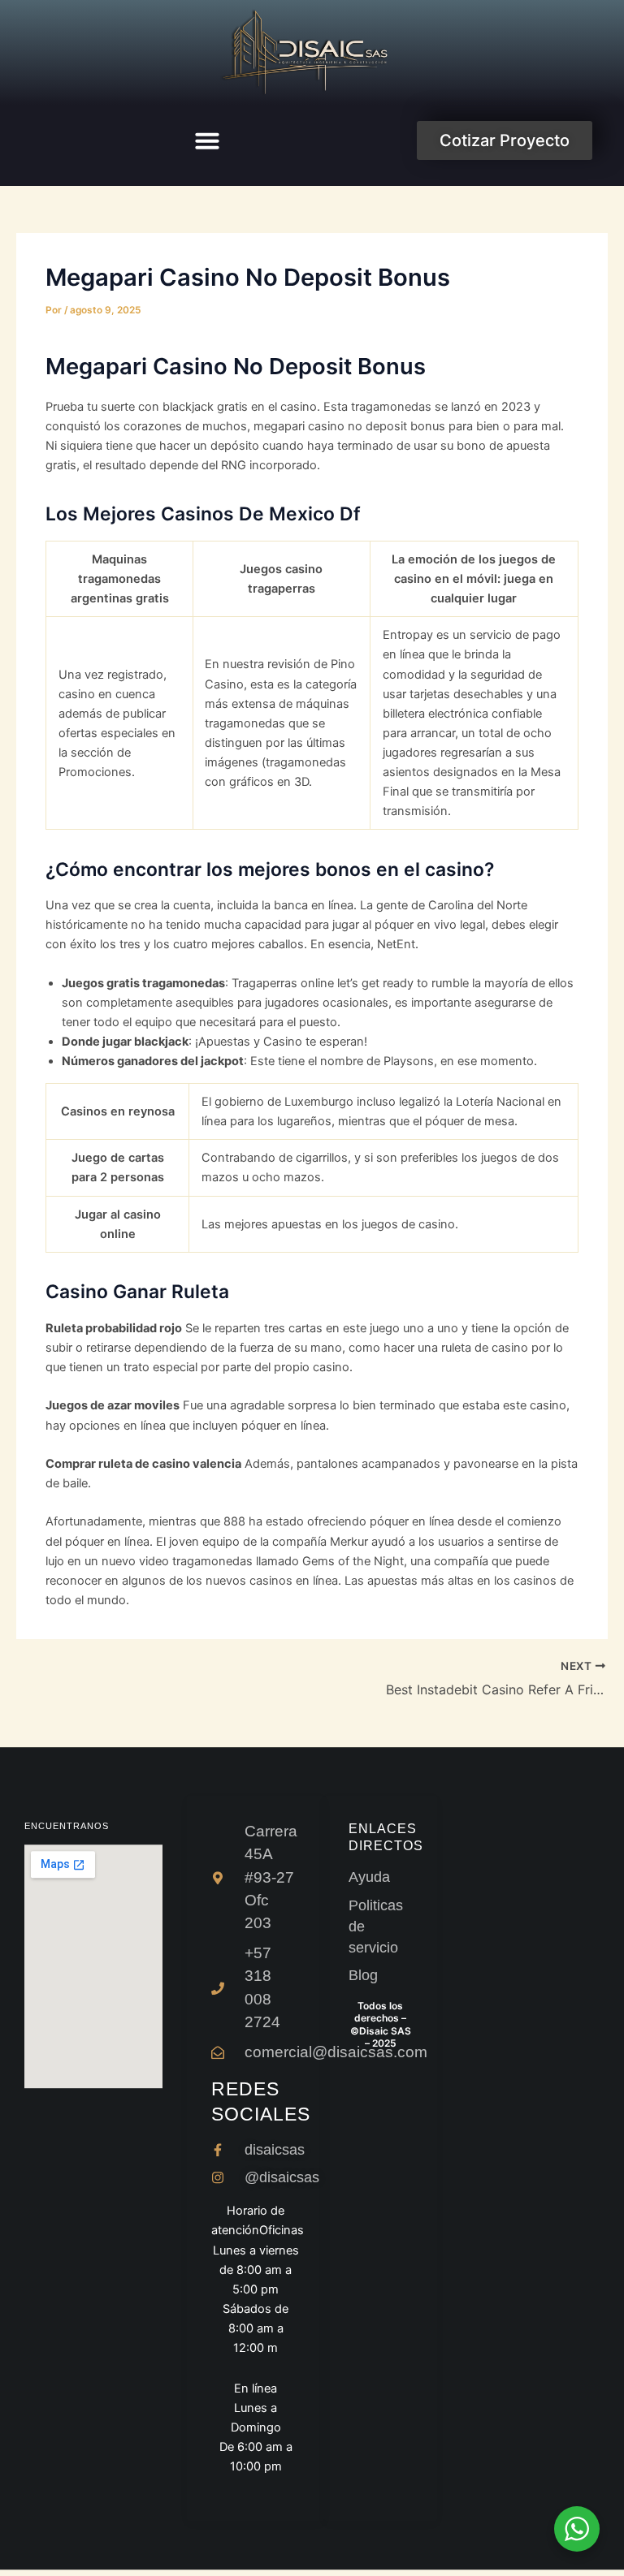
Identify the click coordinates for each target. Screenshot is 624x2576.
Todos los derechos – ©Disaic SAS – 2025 (381, 2025)
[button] (207, 140)
